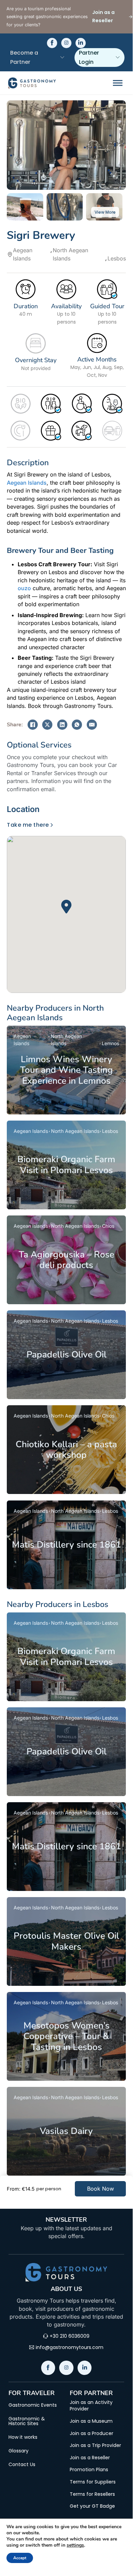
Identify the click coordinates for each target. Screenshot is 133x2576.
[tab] (26, 809)
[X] (47, 725)
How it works (23, 2437)
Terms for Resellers (92, 2494)
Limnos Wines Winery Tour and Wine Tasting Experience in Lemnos (66, 1070)
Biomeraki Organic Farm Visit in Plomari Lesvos (66, 1165)
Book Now (101, 2189)
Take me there (28, 825)
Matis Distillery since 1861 (66, 1545)
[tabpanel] (66, 907)
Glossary (19, 2451)
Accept (20, 2558)
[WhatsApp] (77, 725)
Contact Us (22, 2464)
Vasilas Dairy (66, 2131)
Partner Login (89, 57)
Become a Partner (24, 57)
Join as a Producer (92, 2433)
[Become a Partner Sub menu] (62, 57)
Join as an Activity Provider (91, 2406)
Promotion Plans (89, 2470)
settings (75, 2545)
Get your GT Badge (92, 2506)
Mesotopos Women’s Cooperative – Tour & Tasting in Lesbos (66, 2036)
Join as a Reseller (90, 2458)
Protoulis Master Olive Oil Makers (66, 1941)
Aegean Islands (27, 483)
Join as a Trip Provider (95, 2445)
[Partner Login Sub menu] (118, 57)
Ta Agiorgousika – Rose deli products (66, 1260)
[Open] (118, 83)
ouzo (24, 588)
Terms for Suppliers (93, 2482)
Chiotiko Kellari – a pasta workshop (66, 1450)
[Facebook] (33, 725)
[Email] (92, 725)
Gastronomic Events (33, 2405)
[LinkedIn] (62, 725)
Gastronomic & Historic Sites (27, 2421)
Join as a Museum (91, 2421)
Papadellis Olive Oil (66, 1354)
